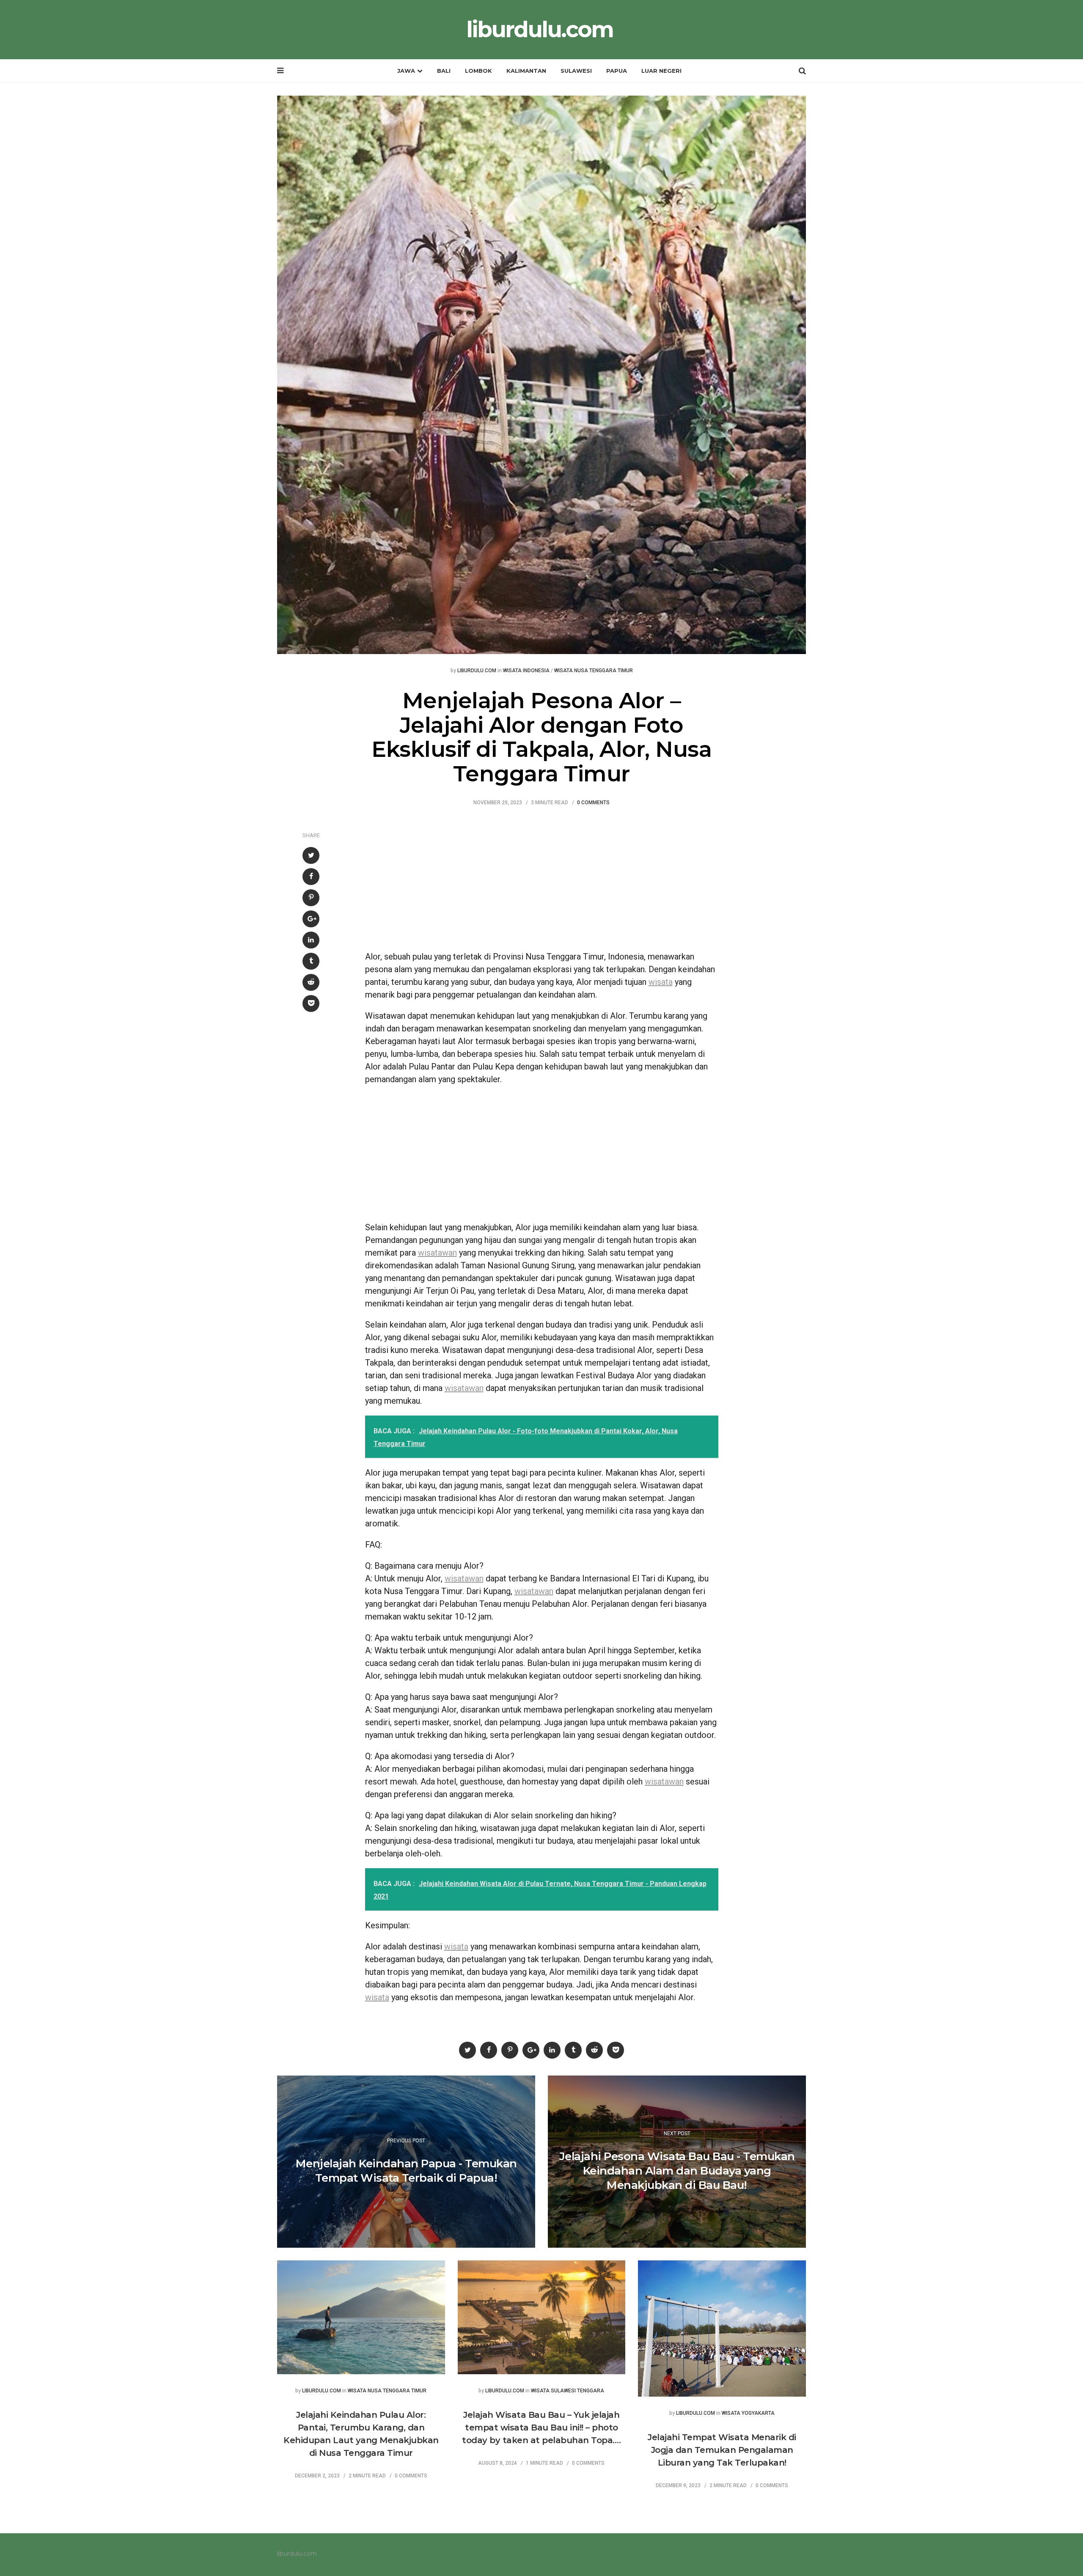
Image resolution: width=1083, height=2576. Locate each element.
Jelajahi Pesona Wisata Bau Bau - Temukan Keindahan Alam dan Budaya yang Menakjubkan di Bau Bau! (677, 2171)
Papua (617, 71)
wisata (661, 982)
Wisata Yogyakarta (748, 2413)
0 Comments (593, 803)
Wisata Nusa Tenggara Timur (594, 671)
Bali (444, 71)
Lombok (478, 71)
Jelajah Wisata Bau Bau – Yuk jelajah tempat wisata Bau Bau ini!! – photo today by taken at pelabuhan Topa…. (541, 2428)
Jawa (406, 71)
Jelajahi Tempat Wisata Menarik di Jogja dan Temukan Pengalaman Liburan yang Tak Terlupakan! (722, 2450)
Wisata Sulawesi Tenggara (568, 2391)
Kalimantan (526, 71)
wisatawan (437, 1253)
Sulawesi (576, 71)
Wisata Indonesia (526, 671)
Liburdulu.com (477, 671)
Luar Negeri (661, 71)
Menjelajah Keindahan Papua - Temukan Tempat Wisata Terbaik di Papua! (406, 2171)
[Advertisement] (542, 882)
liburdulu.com (540, 30)
